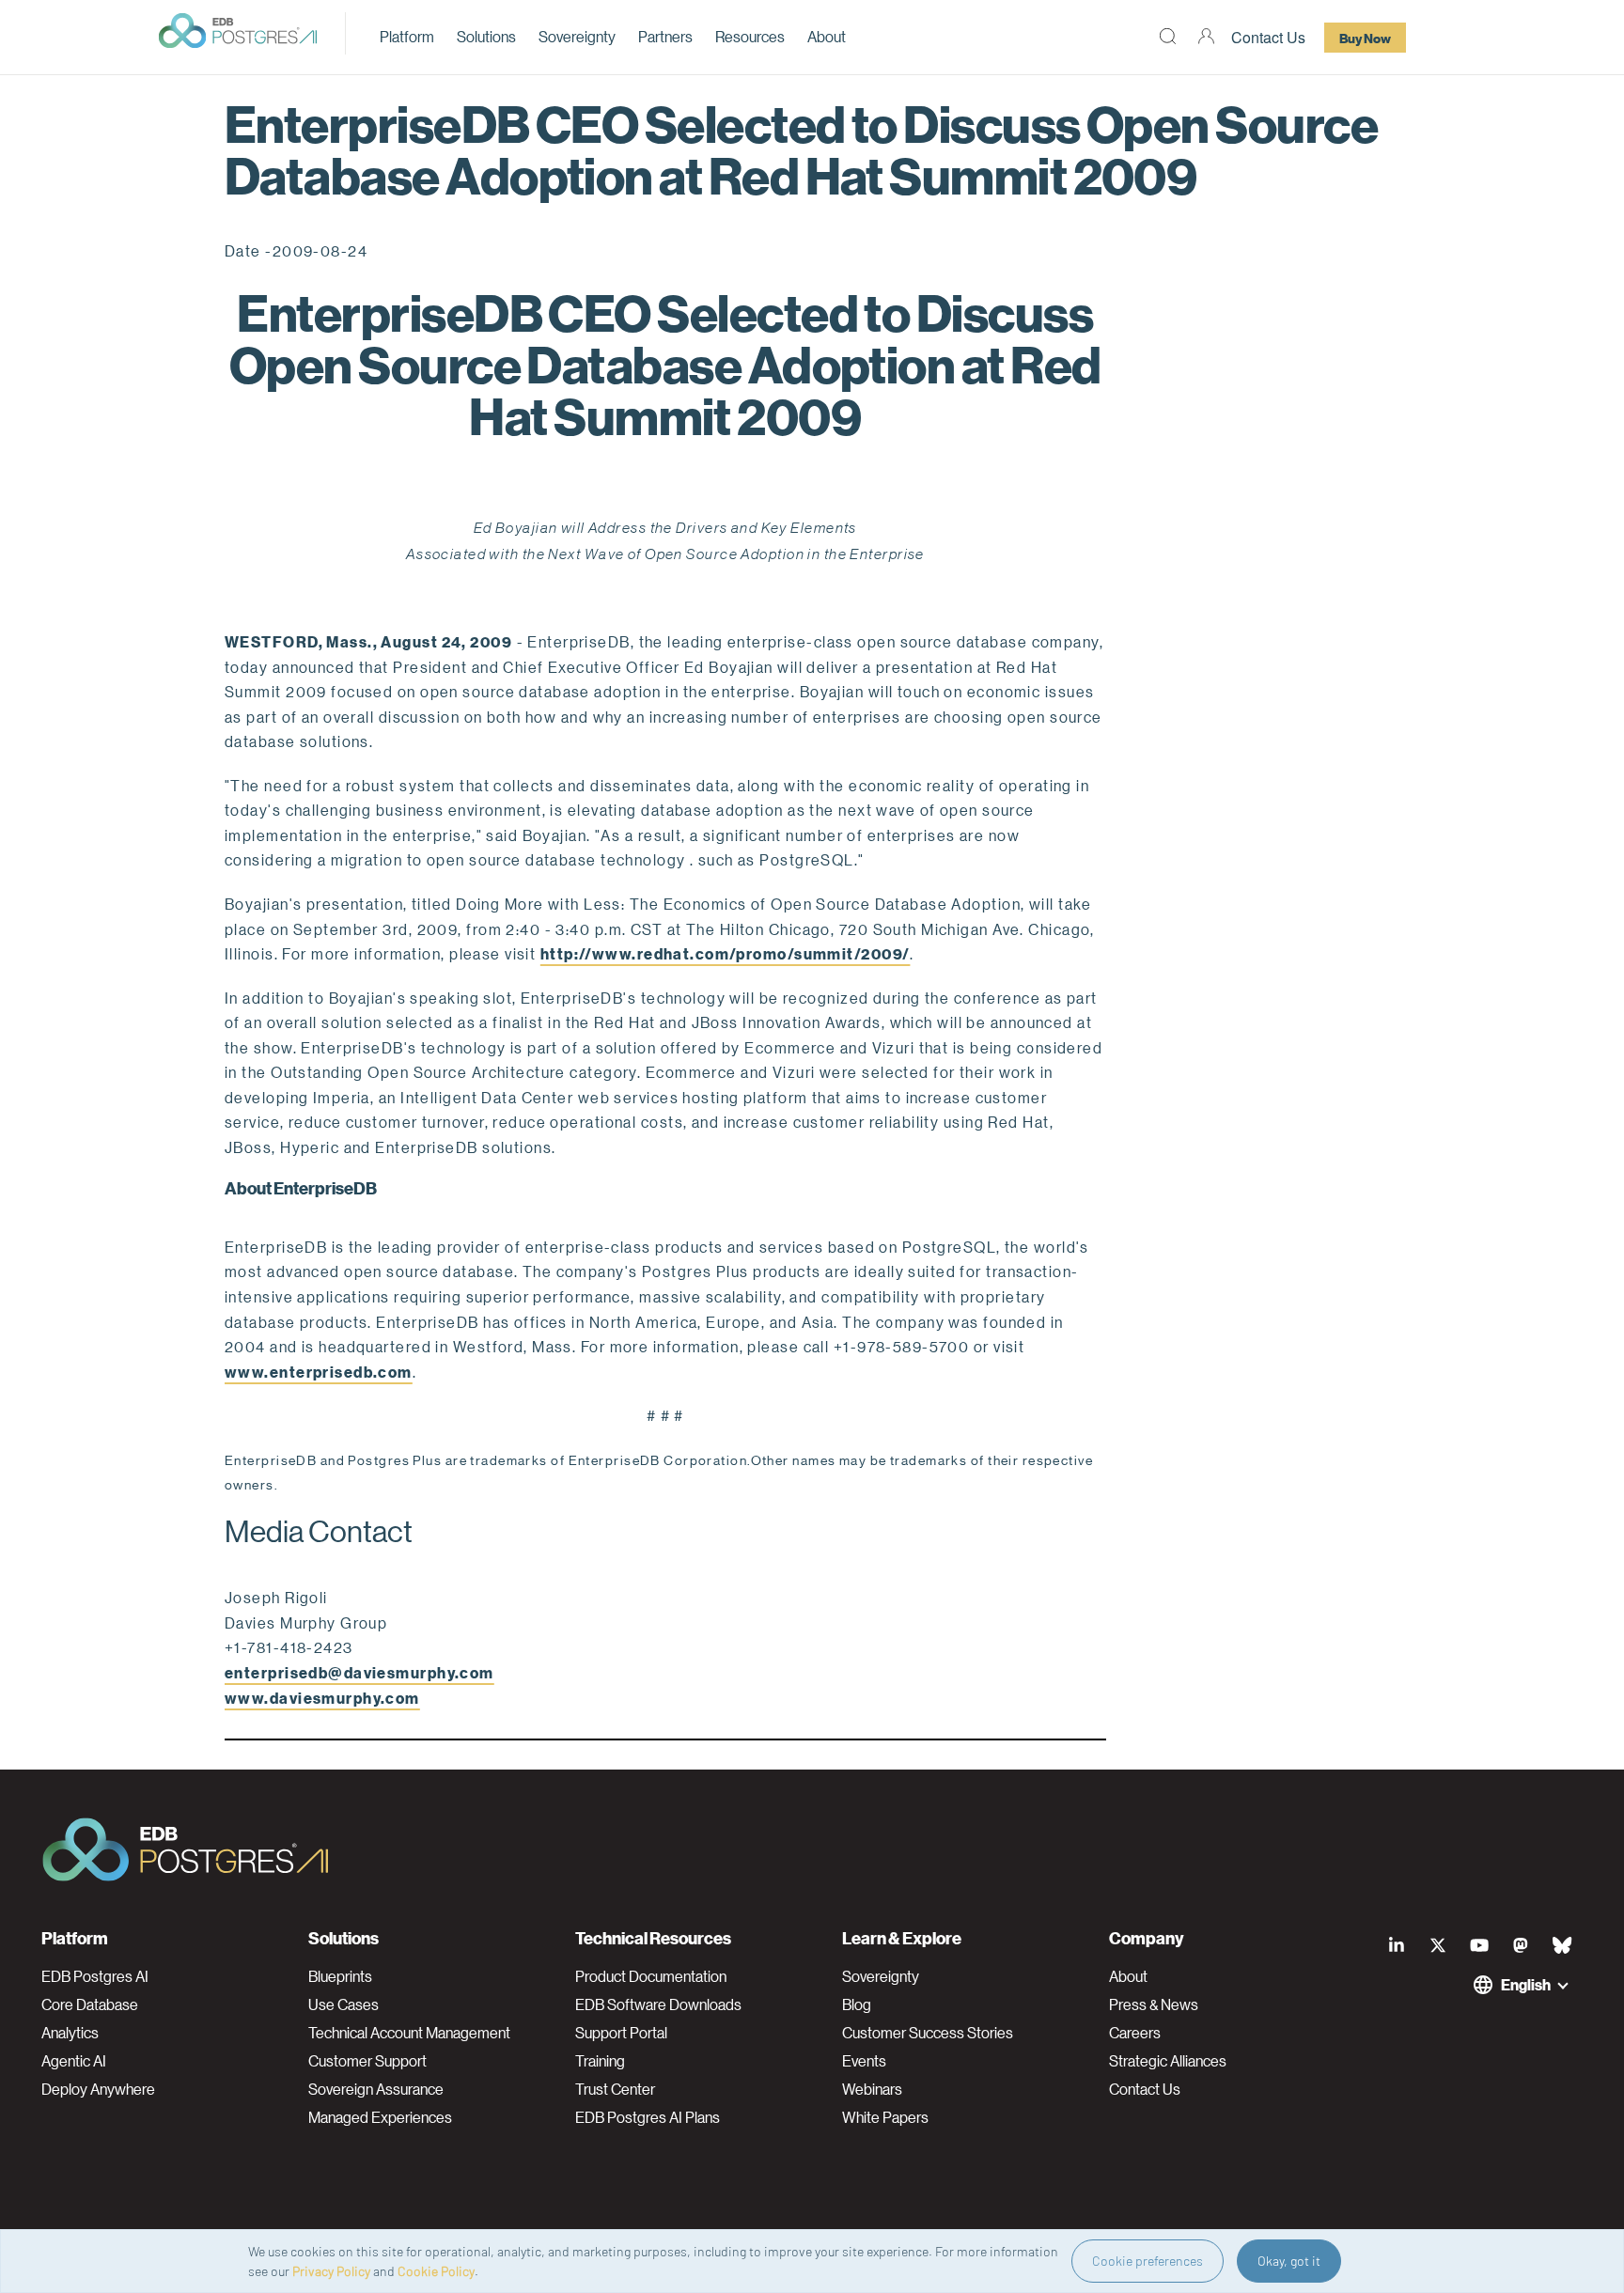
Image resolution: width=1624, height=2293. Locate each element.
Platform (407, 36)
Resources (750, 36)
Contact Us (1268, 37)
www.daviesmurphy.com (322, 1698)
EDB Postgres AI (95, 1976)
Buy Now (1365, 38)
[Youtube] (1479, 1945)
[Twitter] (1438, 1945)
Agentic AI (74, 2061)
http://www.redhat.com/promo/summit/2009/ (726, 953)
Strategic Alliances (1168, 2061)
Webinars (872, 2089)
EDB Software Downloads (658, 2004)
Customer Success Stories (928, 2033)
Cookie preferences (1148, 2261)
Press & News (1154, 2004)
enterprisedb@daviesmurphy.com (359, 1672)
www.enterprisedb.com (319, 1372)
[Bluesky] (1562, 1945)
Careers (1135, 2033)
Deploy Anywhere (98, 2089)
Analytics (70, 2033)
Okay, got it (1289, 2261)
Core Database (90, 2004)
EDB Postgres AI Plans (648, 2117)
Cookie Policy (436, 2271)
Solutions (486, 36)
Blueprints (340, 1976)
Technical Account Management (409, 2033)
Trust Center (615, 2089)
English (1526, 1984)
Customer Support (367, 2061)
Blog (857, 2004)
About (827, 36)
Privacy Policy (331, 2271)
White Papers (885, 2117)
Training (600, 2061)
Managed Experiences (380, 2117)
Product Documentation (651, 1976)
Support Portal (621, 2033)
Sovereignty (577, 36)
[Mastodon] (1521, 1945)
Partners (665, 36)
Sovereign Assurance (376, 2089)
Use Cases (344, 2004)
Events (864, 2061)
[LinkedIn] (1397, 1945)
